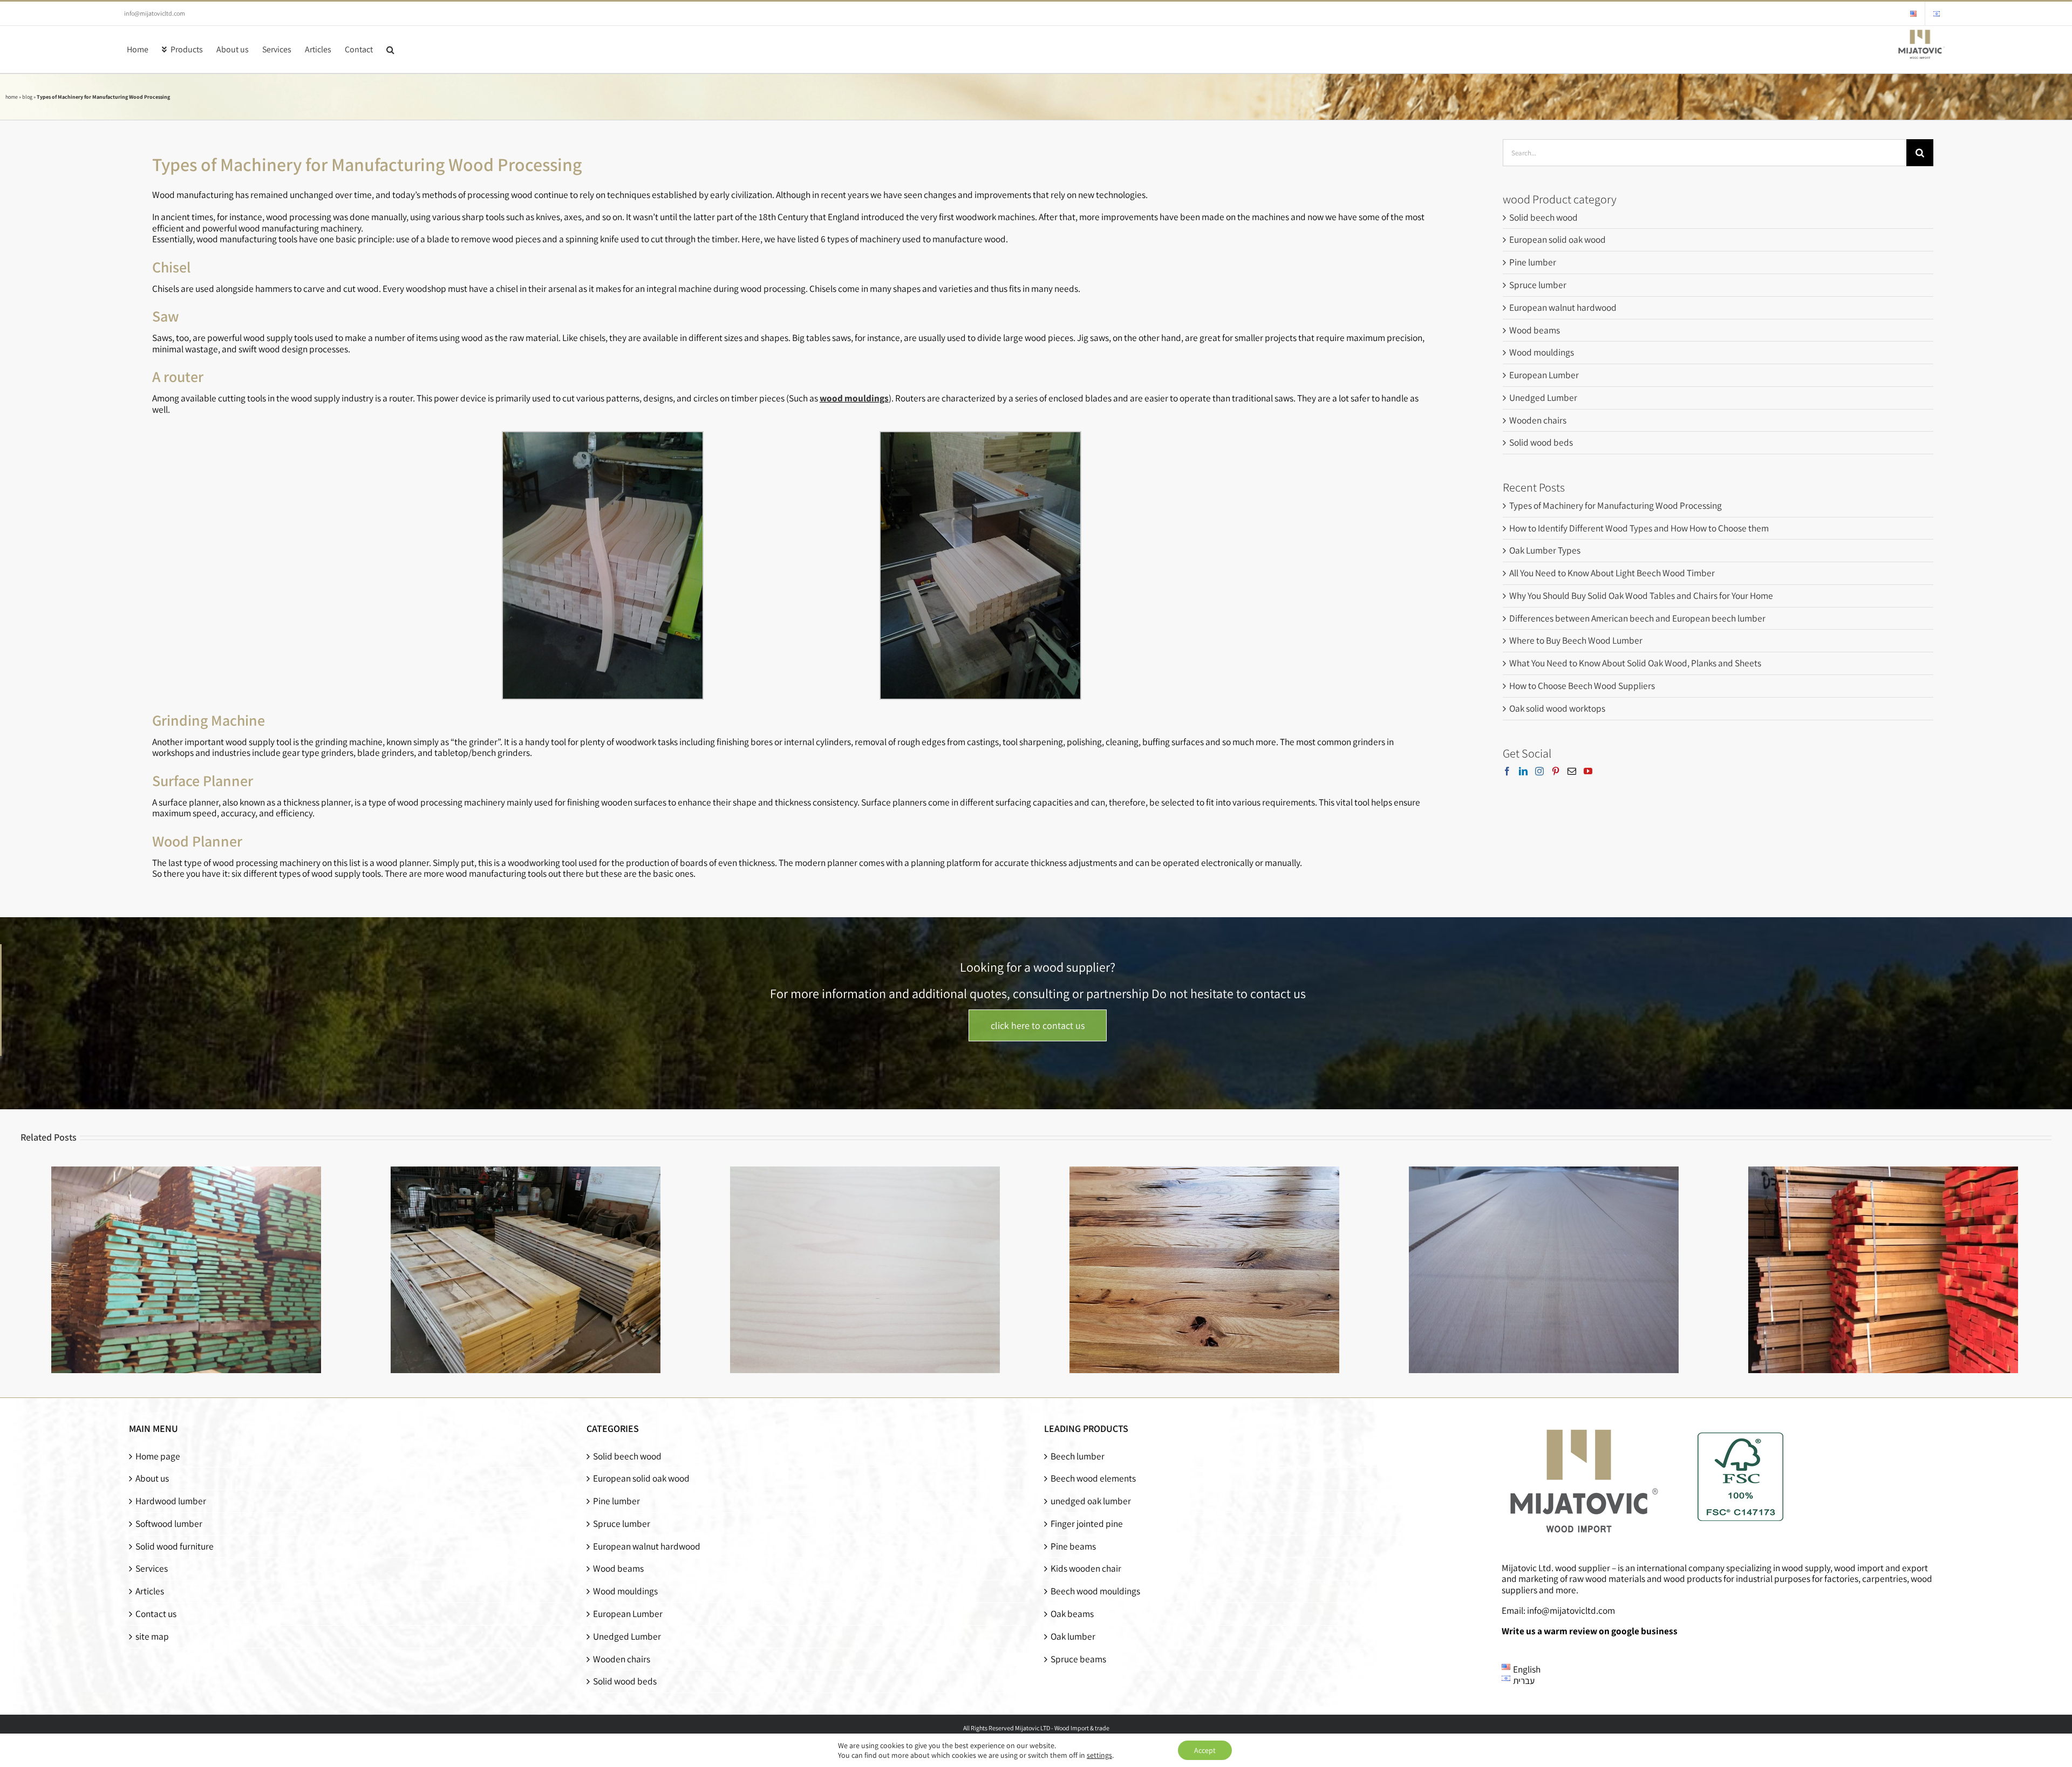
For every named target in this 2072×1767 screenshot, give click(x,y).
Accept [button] (1205, 1750)
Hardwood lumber (171, 1501)
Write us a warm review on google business (1590, 1631)
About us (152, 1479)
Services (152, 1569)
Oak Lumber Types (1545, 550)
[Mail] (1572, 771)
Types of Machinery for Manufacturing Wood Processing (1616, 505)
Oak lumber (1073, 1637)
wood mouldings (854, 398)
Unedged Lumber (1543, 397)
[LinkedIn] (1523, 771)
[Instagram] (1539, 771)
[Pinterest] (1556, 771)
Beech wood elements (1093, 1479)
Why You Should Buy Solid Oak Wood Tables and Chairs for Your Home (1641, 595)
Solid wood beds (1541, 442)
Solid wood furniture (175, 1547)
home (12, 97)
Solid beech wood (1543, 217)
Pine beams (1073, 1547)
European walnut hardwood (1563, 307)
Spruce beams (1078, 1659)
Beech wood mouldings (1095, 1591)
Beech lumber (1078, 1456)
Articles (150, 1591)
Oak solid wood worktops (1557, 708)
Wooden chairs (1538, 420)
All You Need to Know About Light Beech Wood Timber (1612, 573)
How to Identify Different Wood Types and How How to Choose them (1639, 528)
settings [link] (1099, 1755)
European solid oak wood (1558, 239)
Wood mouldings (1542, 352)
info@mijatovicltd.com (155, 13)
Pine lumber (1533, 262)
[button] (390, 49)
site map (152, 1637)
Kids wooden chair (1086, 1569)
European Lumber (1544, 375)
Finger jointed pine (1087, 1524)
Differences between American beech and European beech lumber (1637, 618)
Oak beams (1072, 1614)
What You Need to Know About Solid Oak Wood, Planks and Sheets (1635, 663)
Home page (158, 1456)
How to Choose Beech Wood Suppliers (1582, 685)
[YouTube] (1588, 771)
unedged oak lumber (1091, 1501)
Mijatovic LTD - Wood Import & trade (1062, 1728)
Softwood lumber (169, 1524)
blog (27, 97)
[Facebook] (1507, 771)
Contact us (156, 1614)
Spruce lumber (1538, 285)
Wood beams (1535, 330)
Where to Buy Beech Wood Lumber (1576, 640)
